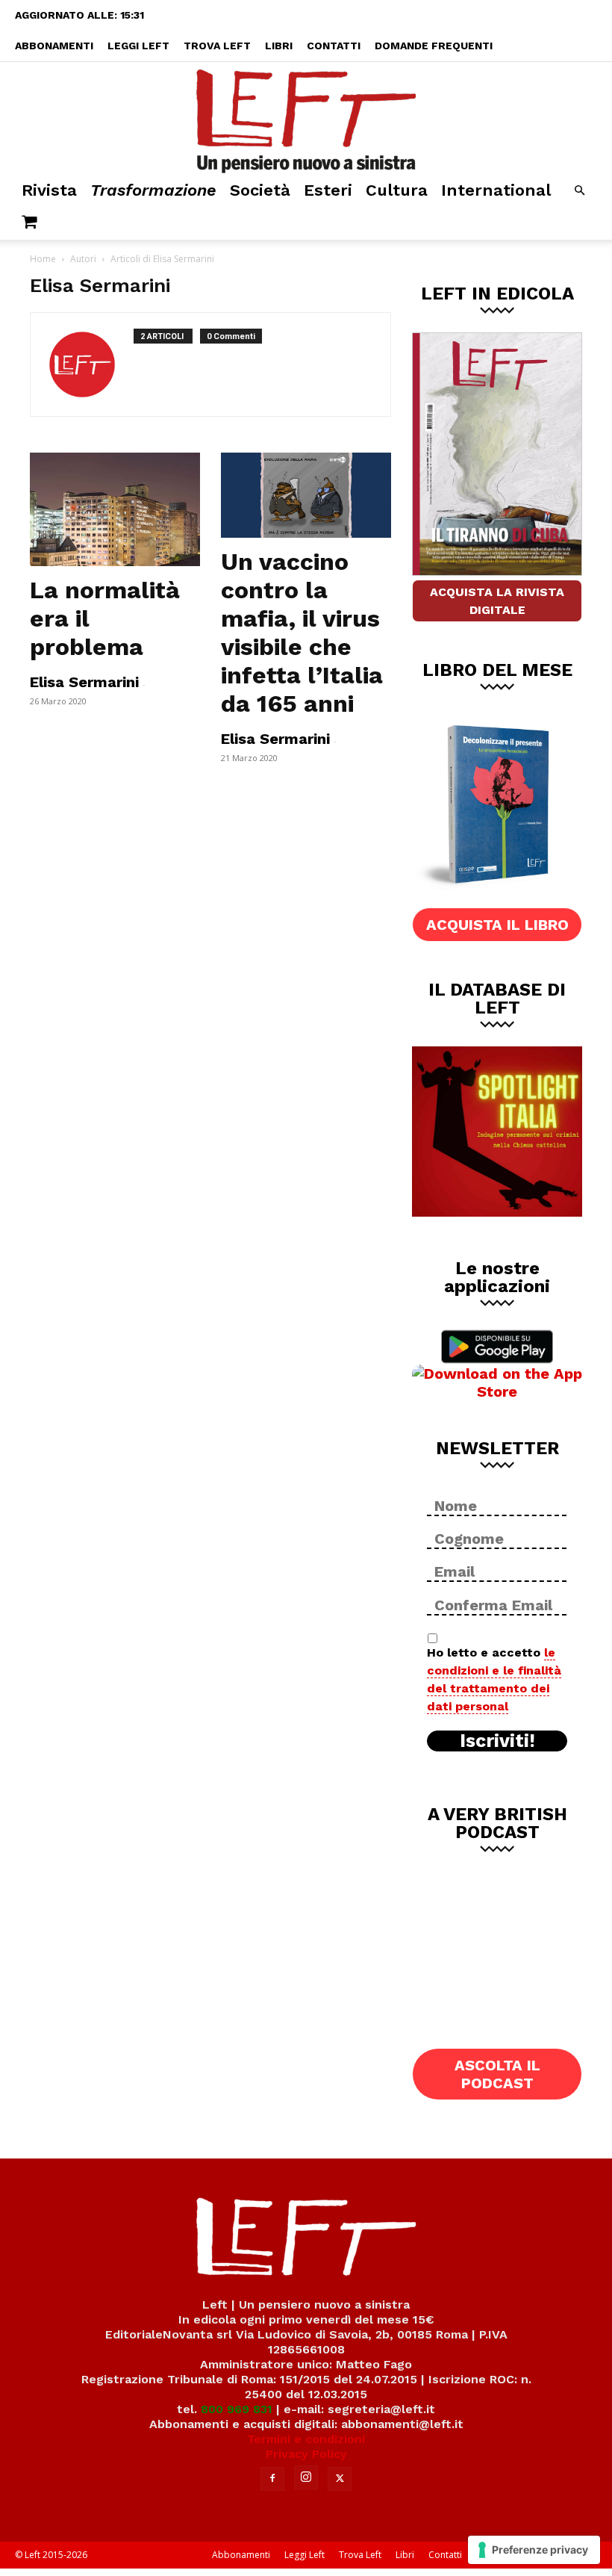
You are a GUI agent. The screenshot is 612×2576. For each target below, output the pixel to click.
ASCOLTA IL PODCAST (497, 2074)
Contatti (334, 46)
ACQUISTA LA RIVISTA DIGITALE (497, 601)
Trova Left (217, 46)
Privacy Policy (306, 2454)
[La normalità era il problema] (115, 509)
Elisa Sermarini (84, 682)
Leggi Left (138, 46)
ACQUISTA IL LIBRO (497, 925)
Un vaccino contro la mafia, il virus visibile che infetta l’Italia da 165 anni (302, 633)
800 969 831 (237, 2409)
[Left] (306, 118)
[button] (579, 191)
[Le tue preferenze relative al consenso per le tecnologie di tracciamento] (534, 2550)
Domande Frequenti (434, 46)
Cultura (397, 190)
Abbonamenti (54, 46)
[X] (340, 2479)
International (496, 190)
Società (260, 190)
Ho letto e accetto (494, 1679)
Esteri (328, 190)
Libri (279, 46)
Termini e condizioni (306, 2439)
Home (43, 259)
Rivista (49, 190)
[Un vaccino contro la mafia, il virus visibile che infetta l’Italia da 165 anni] (306, 495)
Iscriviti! (497, 1741)
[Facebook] (272, 2479)
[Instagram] (306, 2477)
